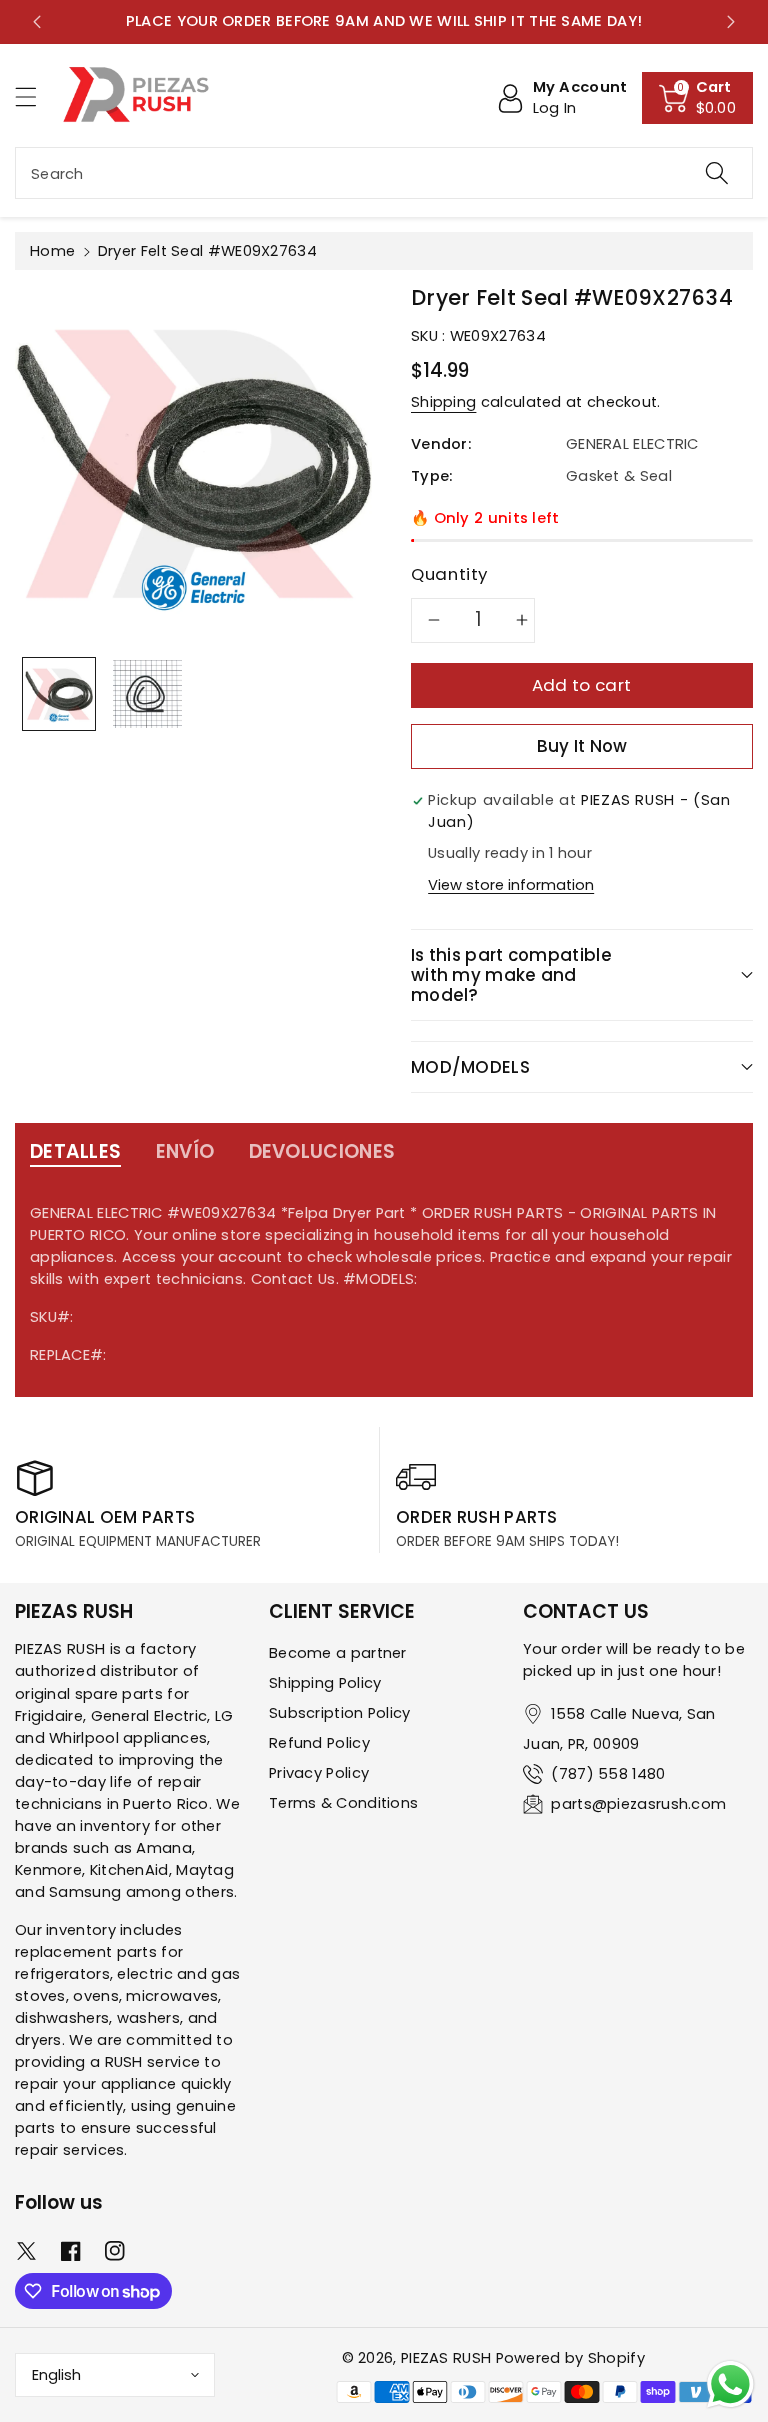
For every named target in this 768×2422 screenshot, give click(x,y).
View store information (511, 885)
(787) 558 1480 (608, 1774)
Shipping (443, 402)
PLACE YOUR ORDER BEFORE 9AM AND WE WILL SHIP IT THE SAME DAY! (384, 21)
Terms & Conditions (343, 1803)
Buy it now (582, 746)
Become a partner (338, 1653)
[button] (35, 96)
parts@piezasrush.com (638, 1804)
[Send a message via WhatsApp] (730, 2384)
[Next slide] (731, 22)
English (56, 2375)
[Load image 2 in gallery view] (147, 694)
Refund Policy (319, 1743)
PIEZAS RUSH (446, 2358)
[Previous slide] (37, 22)
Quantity (449, 574)
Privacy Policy (319, 1773)
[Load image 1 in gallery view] (59, 694)
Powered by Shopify (570, 2358)
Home (52, 251)
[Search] (717, 173)
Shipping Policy (325, 1683)
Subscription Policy (340, 1713)
